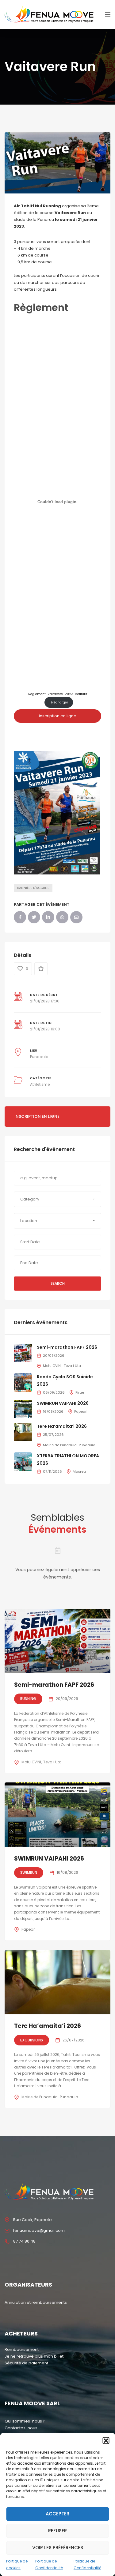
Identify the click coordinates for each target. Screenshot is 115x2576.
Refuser (57, 2531)
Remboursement (22, 2349)
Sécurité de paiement (26, 2363)
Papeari (81, 1411)
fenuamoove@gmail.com (39, 2230)
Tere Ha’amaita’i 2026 (62, 1426)
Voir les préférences (58, 2548)
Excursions (32, 2040)
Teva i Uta (72, 1366)
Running (28, 1699)
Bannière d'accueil (33, 888)
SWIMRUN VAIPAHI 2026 (63, 1403)
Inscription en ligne (58, 716)
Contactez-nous (21, 2428)
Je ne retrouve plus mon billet (34, 2356)
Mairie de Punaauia (60, 1445)
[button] (106, 2440)
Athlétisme (40, 1084)
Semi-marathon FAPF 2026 (67, 1347)
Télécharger (59, 702)
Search (58, 1283)
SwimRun (29, 1872)
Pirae (80, 1392)
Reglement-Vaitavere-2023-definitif (58, 694)
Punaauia (39, 1057)
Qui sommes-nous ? (25, 2421)
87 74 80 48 (24, 2241)
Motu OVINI (52, 1366)
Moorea (79, 1471)
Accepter (57, 2514)
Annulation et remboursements (36, 2302)
